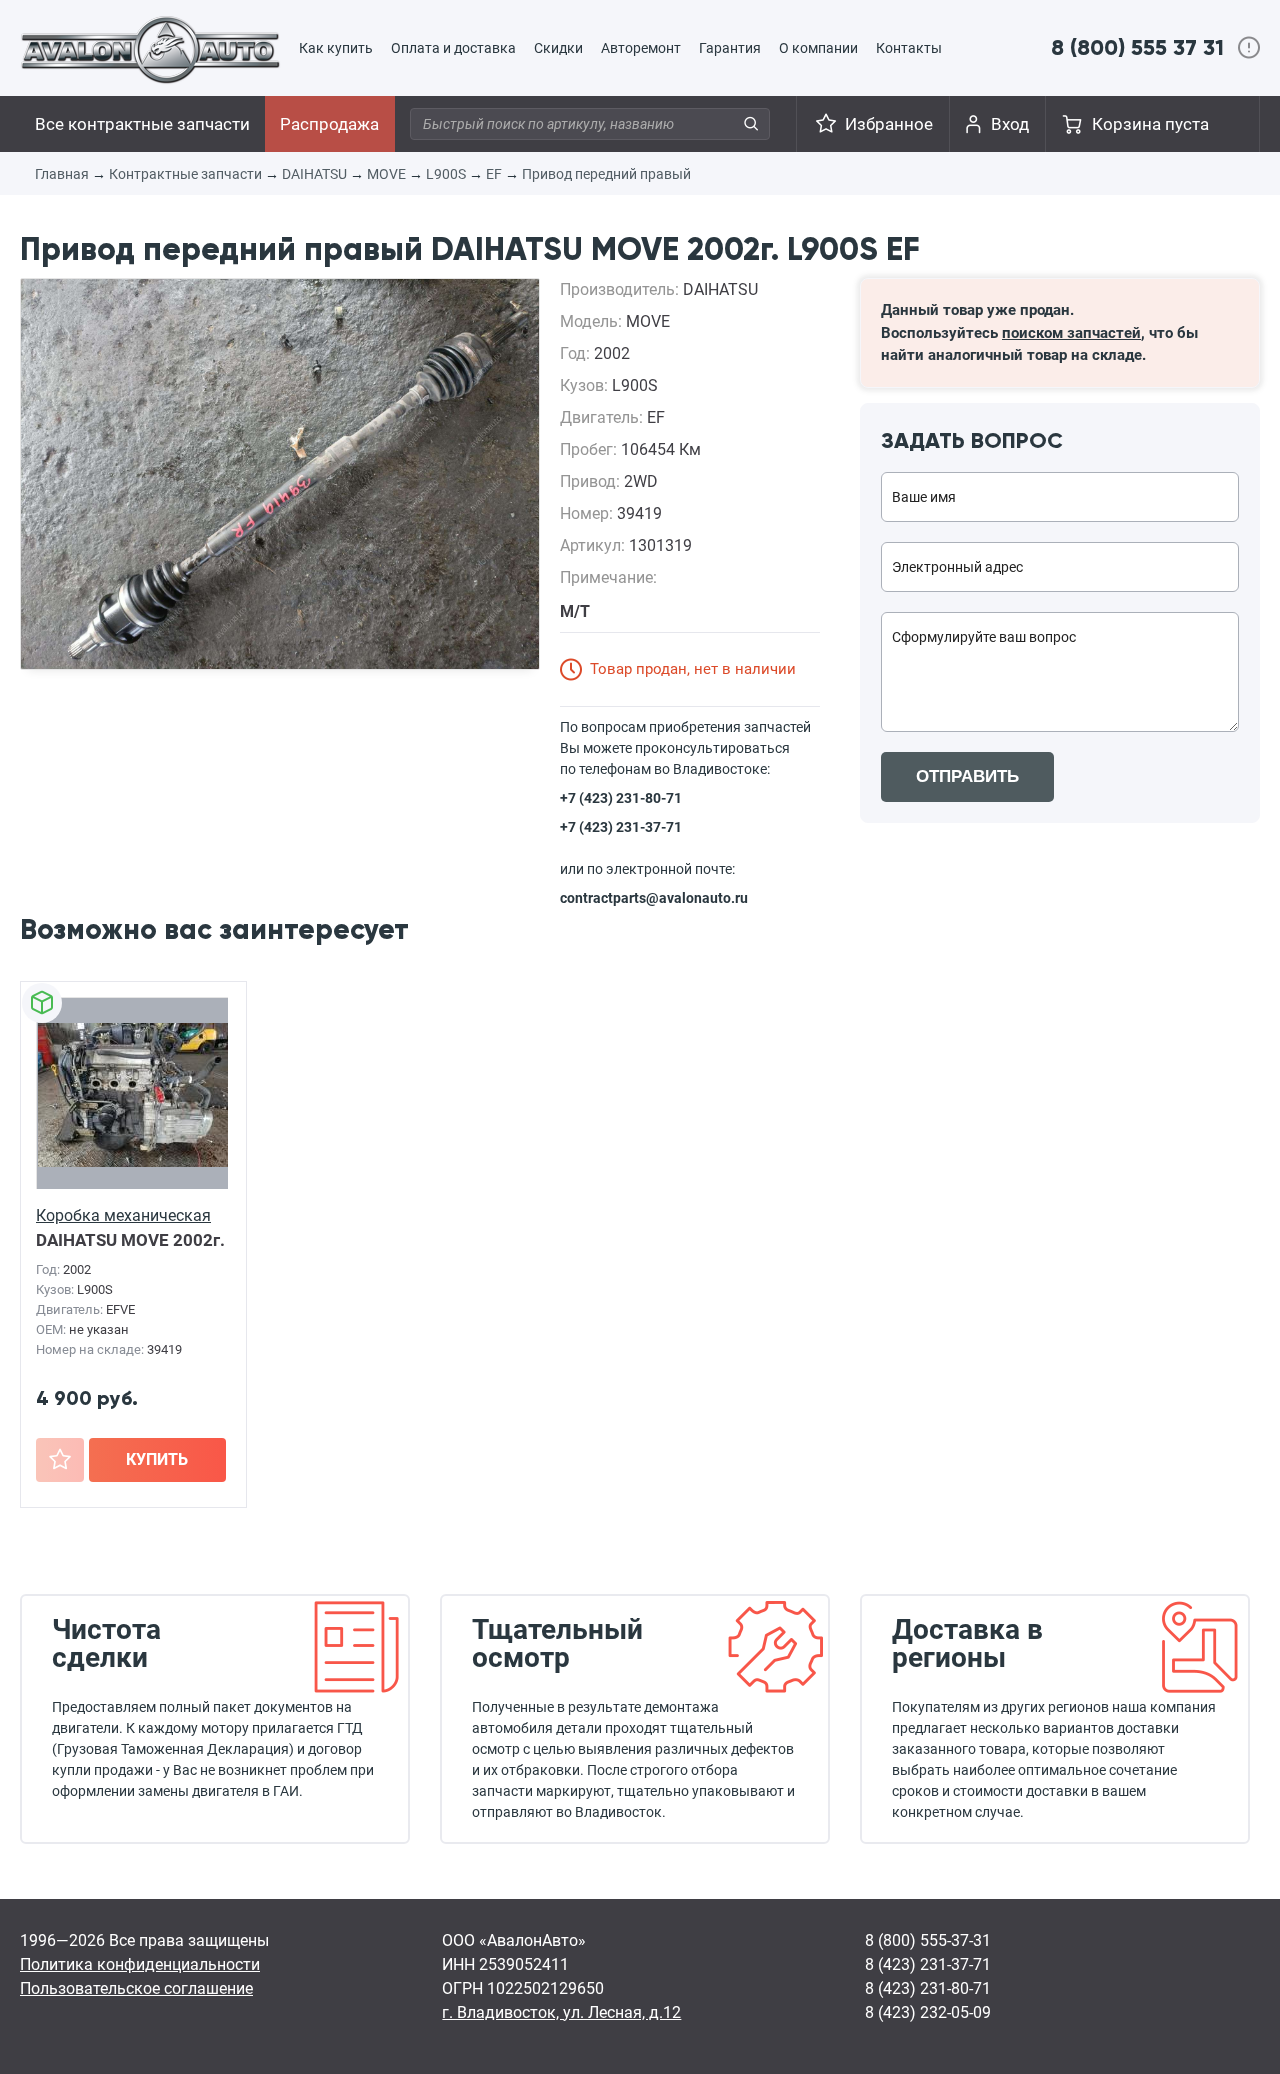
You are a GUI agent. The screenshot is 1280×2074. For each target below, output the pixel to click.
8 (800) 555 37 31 (1137, 47)
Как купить (336, 48)
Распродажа (329, 124)
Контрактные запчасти (185, 174)
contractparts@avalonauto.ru (654, 898)
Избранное (889, 124)
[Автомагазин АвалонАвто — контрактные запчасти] (150, 49)
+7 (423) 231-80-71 (621, 798)
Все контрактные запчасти (142, 124)
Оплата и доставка (453, 48)
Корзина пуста (1150, 124)
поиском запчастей (1071, 333)
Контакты (909, 48)
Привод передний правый (606, 174)
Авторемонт (641, 48)
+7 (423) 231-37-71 (621, 827)
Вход (1010, 124)
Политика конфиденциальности (140, 1964)
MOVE (386, 174)
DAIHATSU (314, 174)
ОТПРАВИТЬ (967, 776)
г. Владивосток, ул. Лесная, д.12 (561, 2012)
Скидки (558, 48)
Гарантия (730, 48)
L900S (446, 174)
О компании (818, 48)
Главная (62, 174)
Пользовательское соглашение (136, 1988)
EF (494, 174)
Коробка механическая (123, 1215)
